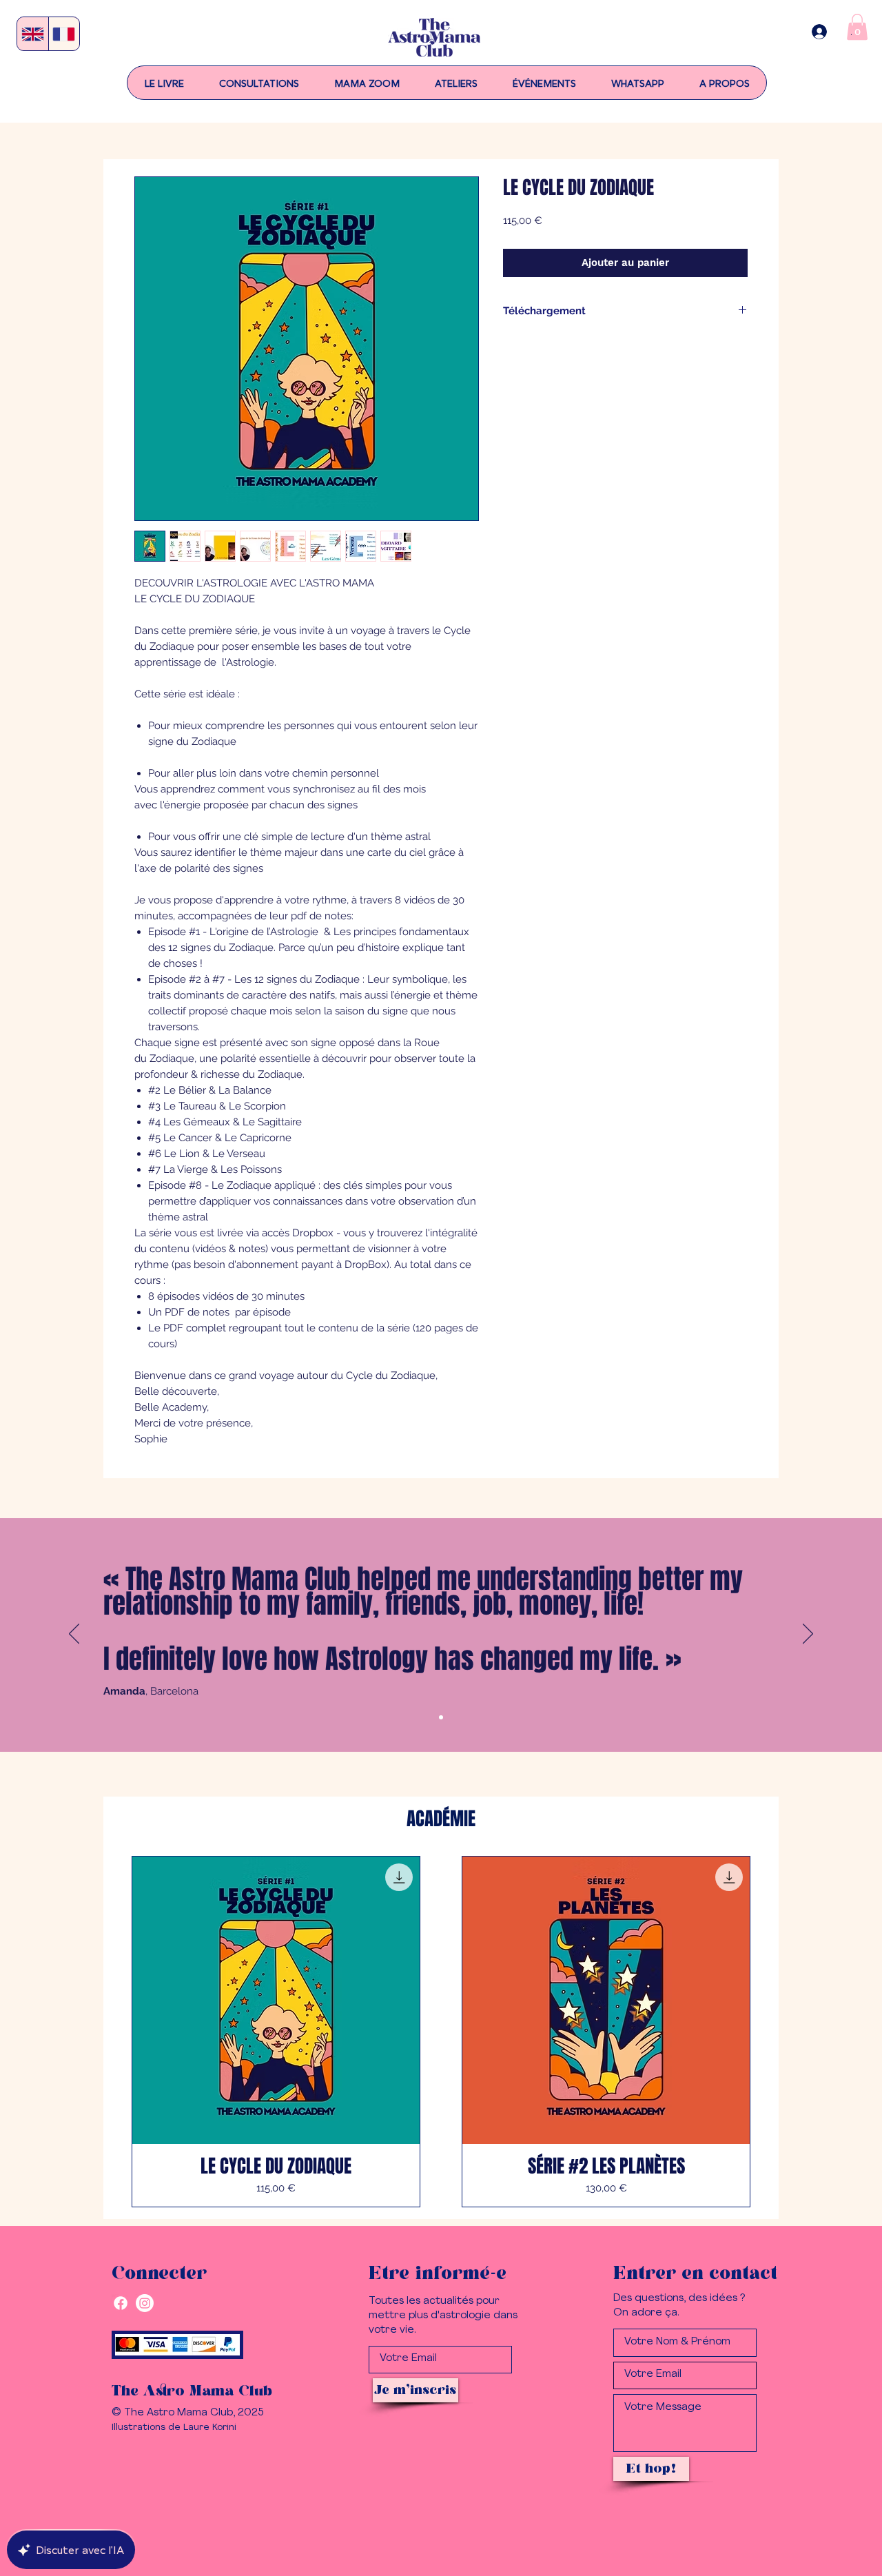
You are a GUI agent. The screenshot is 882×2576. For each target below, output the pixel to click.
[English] (33, 34)
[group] (441, 2032)
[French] (64, 34)
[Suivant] (808, 1635)
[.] (819, 32)
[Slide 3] (441, 1717)
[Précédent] (74, 1635)
